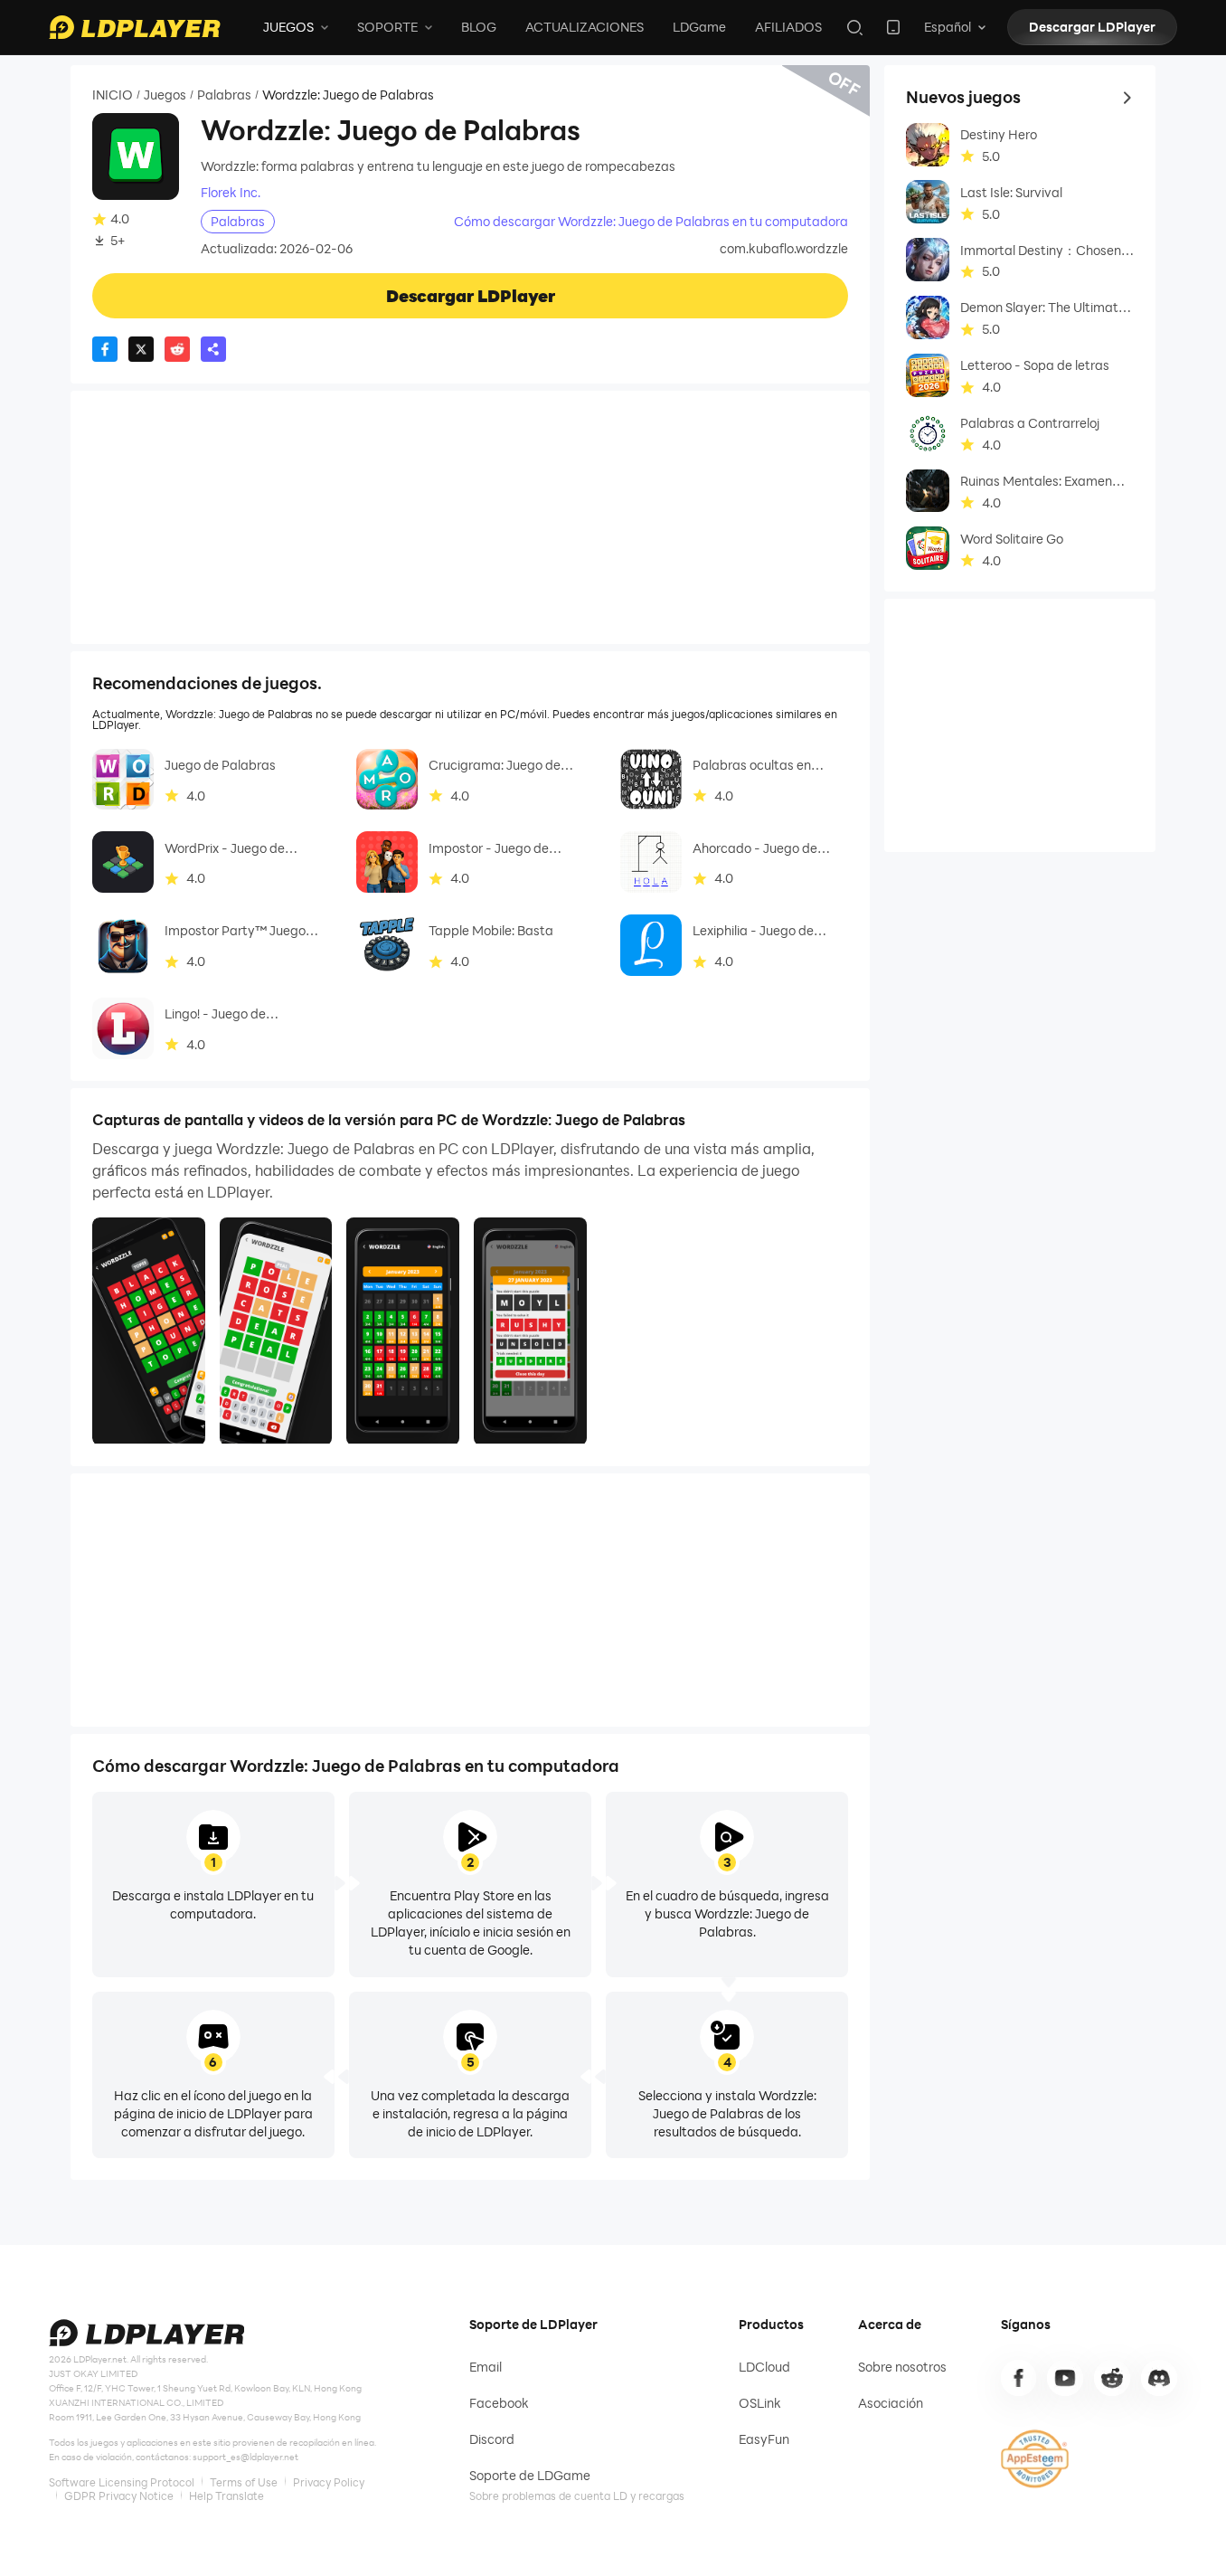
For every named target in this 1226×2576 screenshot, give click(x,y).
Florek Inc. (231, 193)
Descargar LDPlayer (1092, 27)
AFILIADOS (788, 27)
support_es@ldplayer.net (245, 2457)
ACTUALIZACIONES (585, 27)
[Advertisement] (470, 517)
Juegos (165, 95)
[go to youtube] (1065, 2378)
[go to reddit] (1112, 2378)
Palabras (224, 95)
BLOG (479, 27)
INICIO (113, 95)
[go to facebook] (1019, 2378)
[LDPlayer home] (135, 27)
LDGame (699, 27)
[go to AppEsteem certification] (1035, 2459)
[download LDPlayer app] (893, 27)
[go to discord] (1159, 2378)
